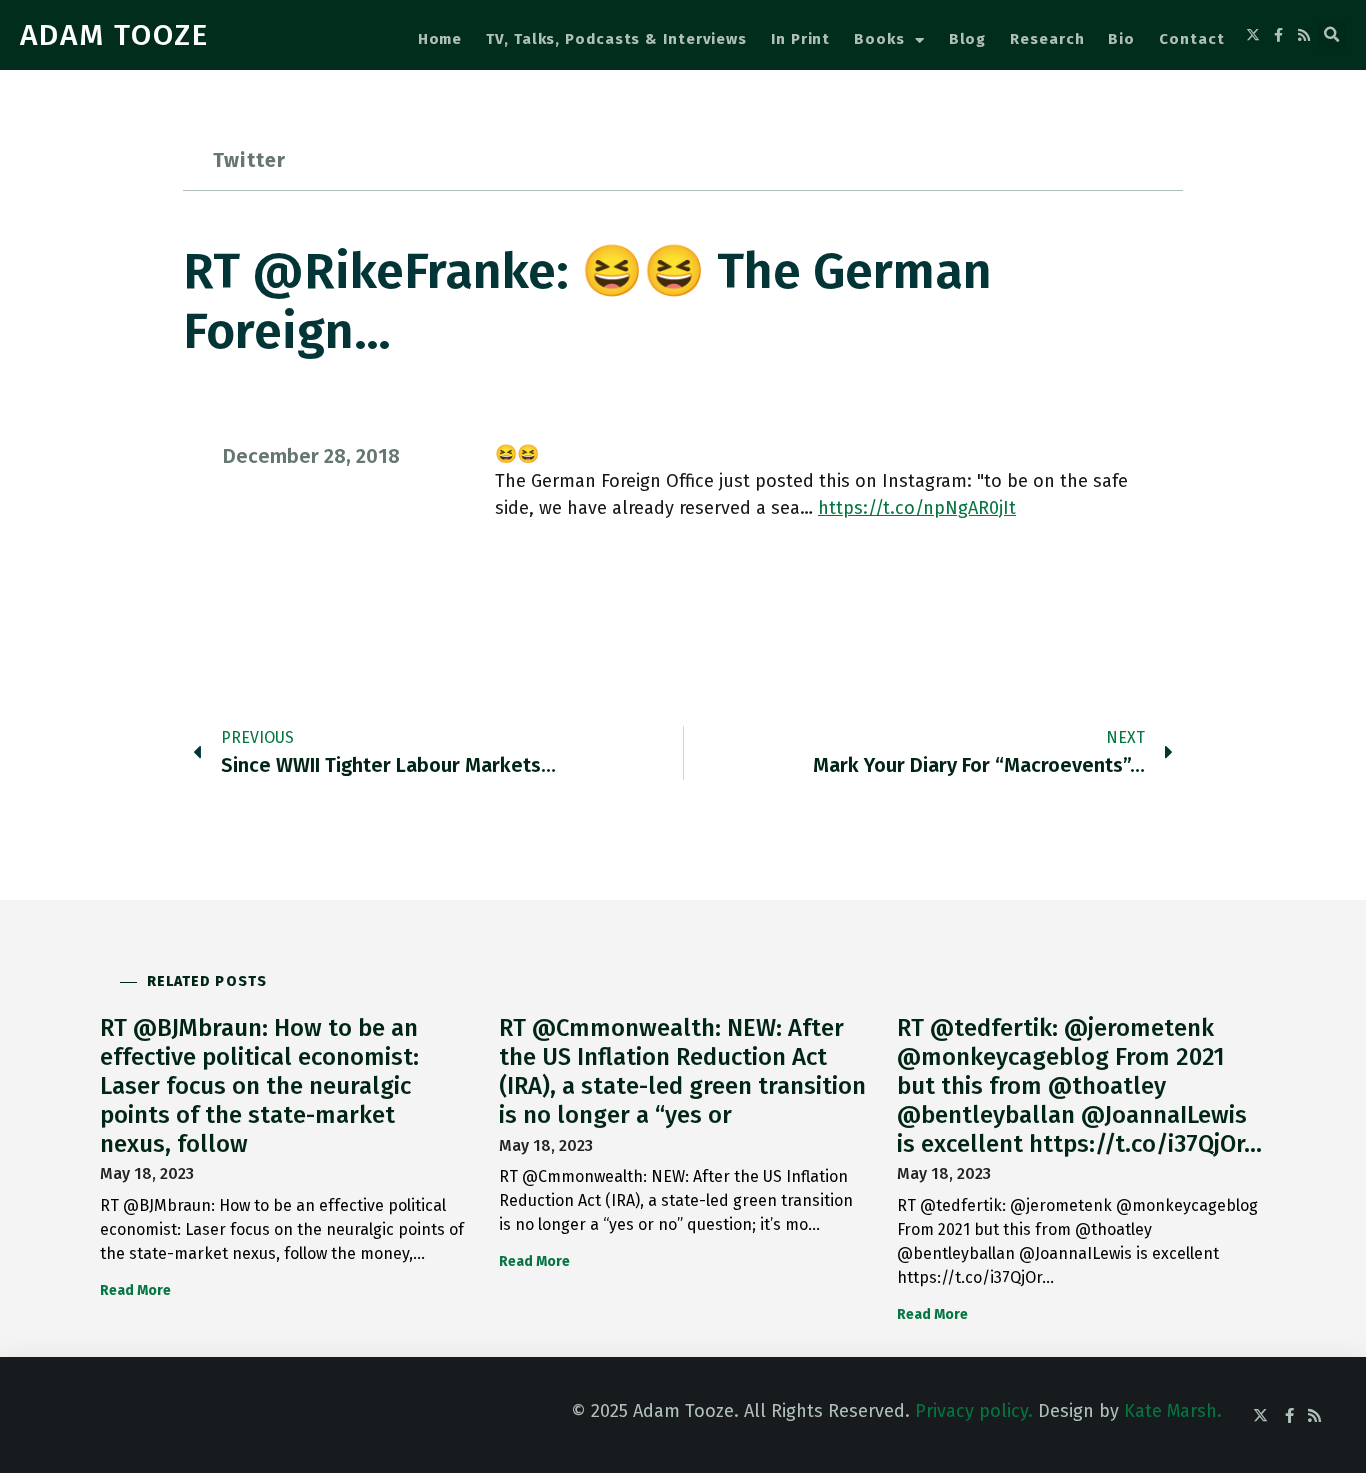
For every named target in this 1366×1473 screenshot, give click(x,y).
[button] (1332, 35)
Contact (1191, 39)
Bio (1121, 39)
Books (879, 39)
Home (440, 39)
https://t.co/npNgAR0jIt (917, 508)
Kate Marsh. (1173, 1411)
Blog (968, 39)
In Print (800, 39)
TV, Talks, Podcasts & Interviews (616, 39)
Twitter (249, 160)
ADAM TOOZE (114, 35)
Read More (135, 1290)
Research (1047, 39)
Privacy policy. (974, 1411)
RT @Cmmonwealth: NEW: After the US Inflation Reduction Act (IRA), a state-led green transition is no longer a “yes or (682, 1071)
